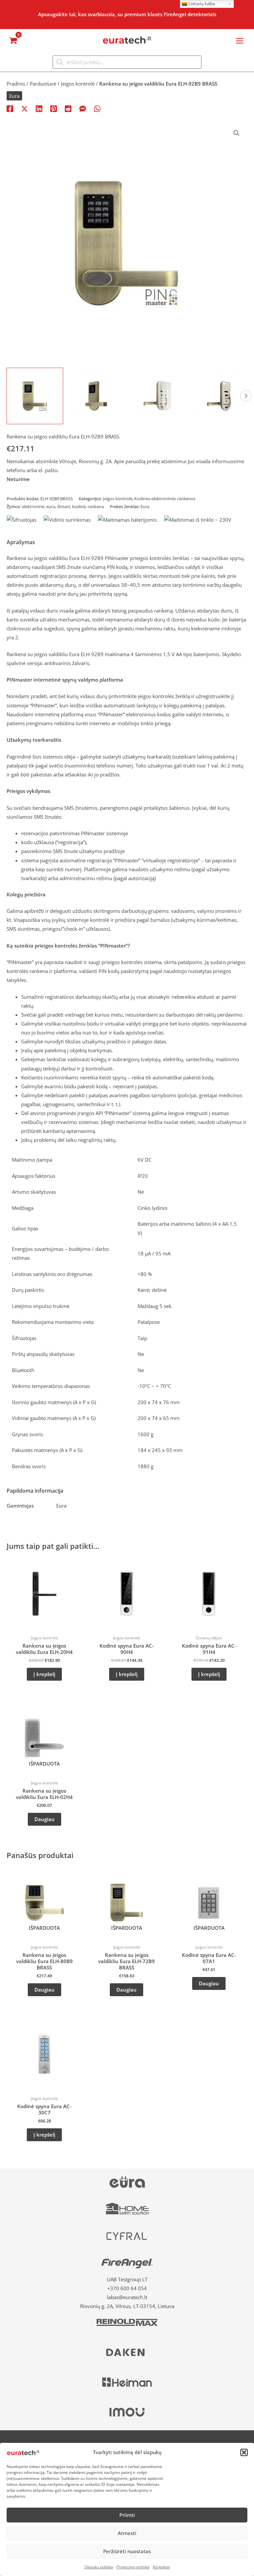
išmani (64, 506)
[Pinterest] (54, 108)
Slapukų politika (99, 2567)
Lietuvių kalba (201, 4)
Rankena (16, 654)
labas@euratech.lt (127, 2297)
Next (246, 396)
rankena (96, 506)
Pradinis (16, 84)
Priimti (127, 2515)
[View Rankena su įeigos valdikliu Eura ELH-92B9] (35, 396)
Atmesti (127, 2533)
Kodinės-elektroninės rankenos (165, 499)
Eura (14, 96)
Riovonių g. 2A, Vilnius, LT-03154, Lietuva (127, 2306)
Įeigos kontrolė (78, 84)
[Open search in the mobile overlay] (127, 62)
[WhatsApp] (97, 108)
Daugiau (44, 1819)
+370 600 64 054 (127, 2288)
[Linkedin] (39, 108)
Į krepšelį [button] (44, 1674)
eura (51, 506)
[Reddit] (68, 108)
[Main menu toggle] (240, 40)
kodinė (79, 506)
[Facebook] (10, 108)
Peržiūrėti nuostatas (127, 2551)
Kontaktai (161, 2567)
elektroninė (33, 506)
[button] (244, 2452)
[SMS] (83, 108)
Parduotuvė (43, 84)
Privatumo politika (133, 2567)
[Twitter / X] (24, 108)
